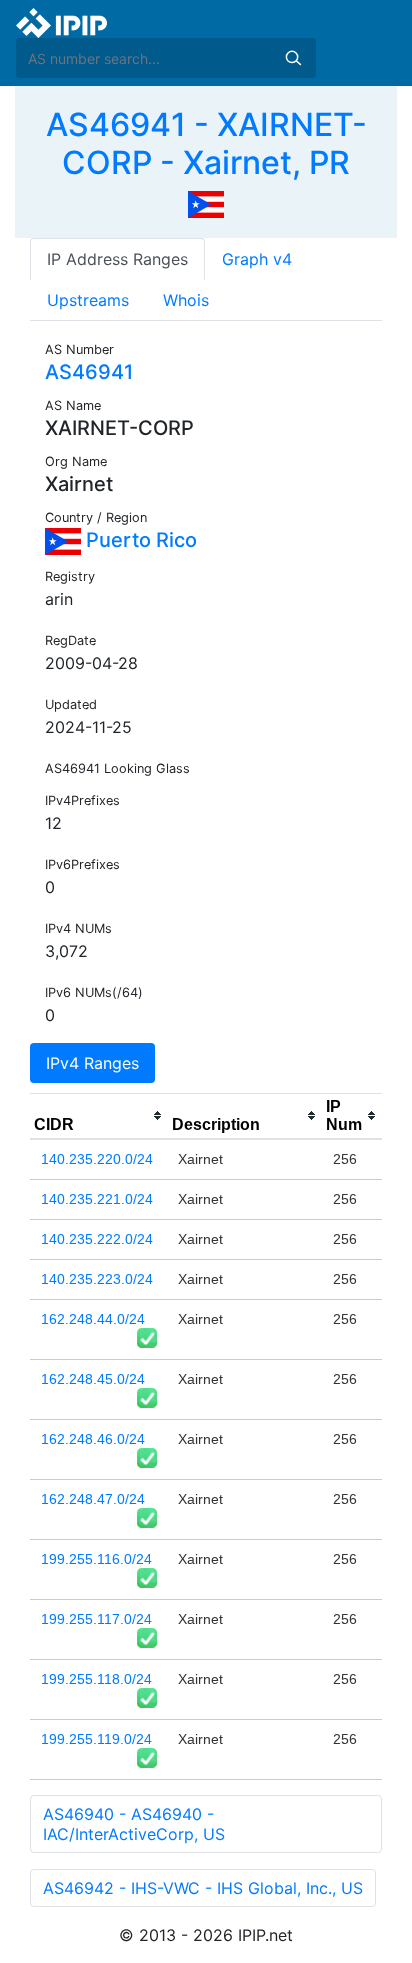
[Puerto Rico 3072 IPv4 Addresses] (206, 203)
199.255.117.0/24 (96, 1619)
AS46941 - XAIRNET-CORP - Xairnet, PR (206, 143)
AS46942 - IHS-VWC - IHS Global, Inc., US (203, 1888)
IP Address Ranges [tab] (117, 259)
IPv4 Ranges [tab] (92, 1063)
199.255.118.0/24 (96, 1679)
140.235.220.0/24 (97, 1159)
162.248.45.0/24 (93, 1379)
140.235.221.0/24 (97, 1199)
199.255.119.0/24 (96, 1739)
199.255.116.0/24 (96, 1559)
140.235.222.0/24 (97, 1239)
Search (293, 58)
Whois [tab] (186, 300)
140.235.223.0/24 (97, 1279)
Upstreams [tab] (88, 300)
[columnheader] (99, 1116)
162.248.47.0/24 (93, 1499)
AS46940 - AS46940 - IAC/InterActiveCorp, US (134, 1824)
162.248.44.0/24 (93, 1319)
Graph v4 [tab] (257, 259)
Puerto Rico (139, 540)
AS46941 (89, 372)
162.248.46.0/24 (93, 1439)
